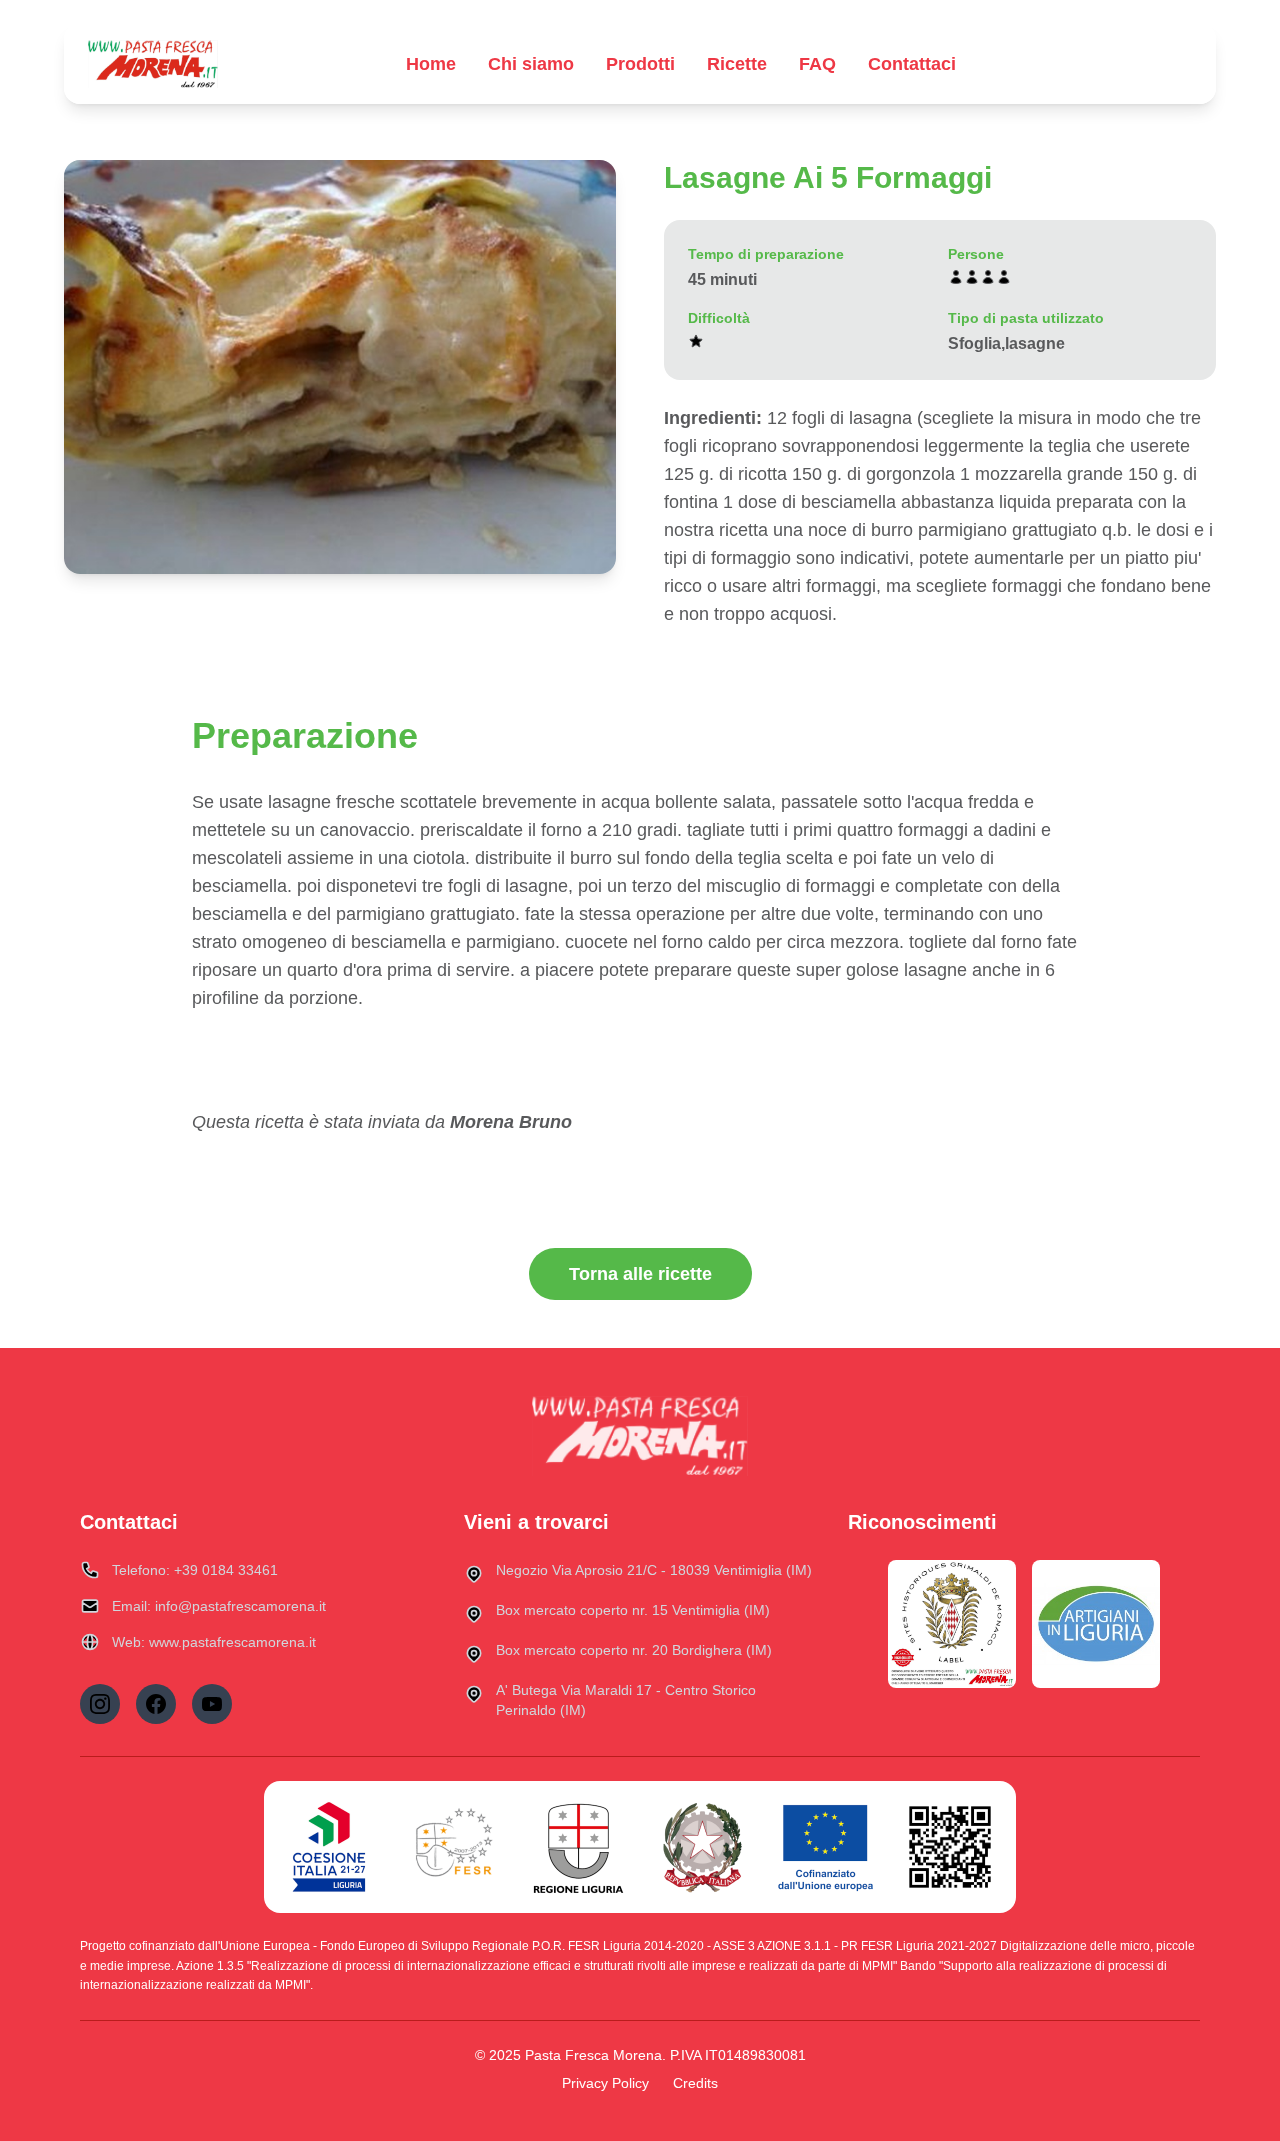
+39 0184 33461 (226, 1570)
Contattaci (912, 64)
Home (431, 64)
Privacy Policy (605, 2083)
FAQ (817, 64)
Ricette (737, 64)
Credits (695, 2083)
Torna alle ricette (640, 1274)
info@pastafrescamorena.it (240, 1606)
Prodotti (640, 64)
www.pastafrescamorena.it (232, 1642)
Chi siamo (531, 64)
